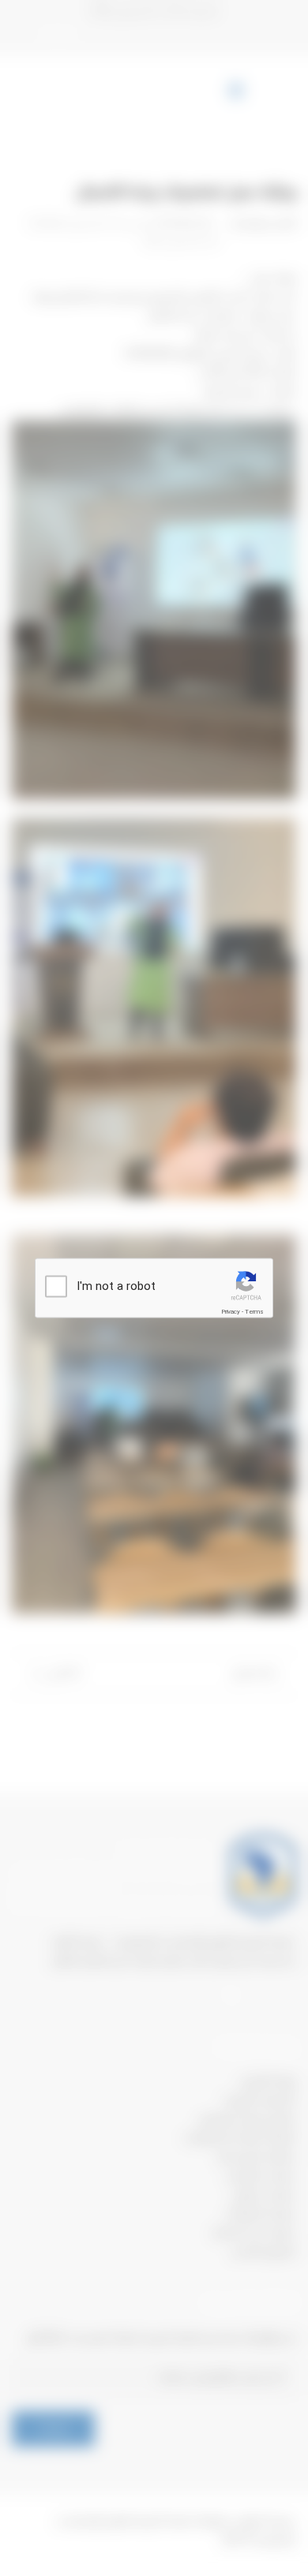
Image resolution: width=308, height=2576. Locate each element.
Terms (254, 1312)
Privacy (231, 1312)
